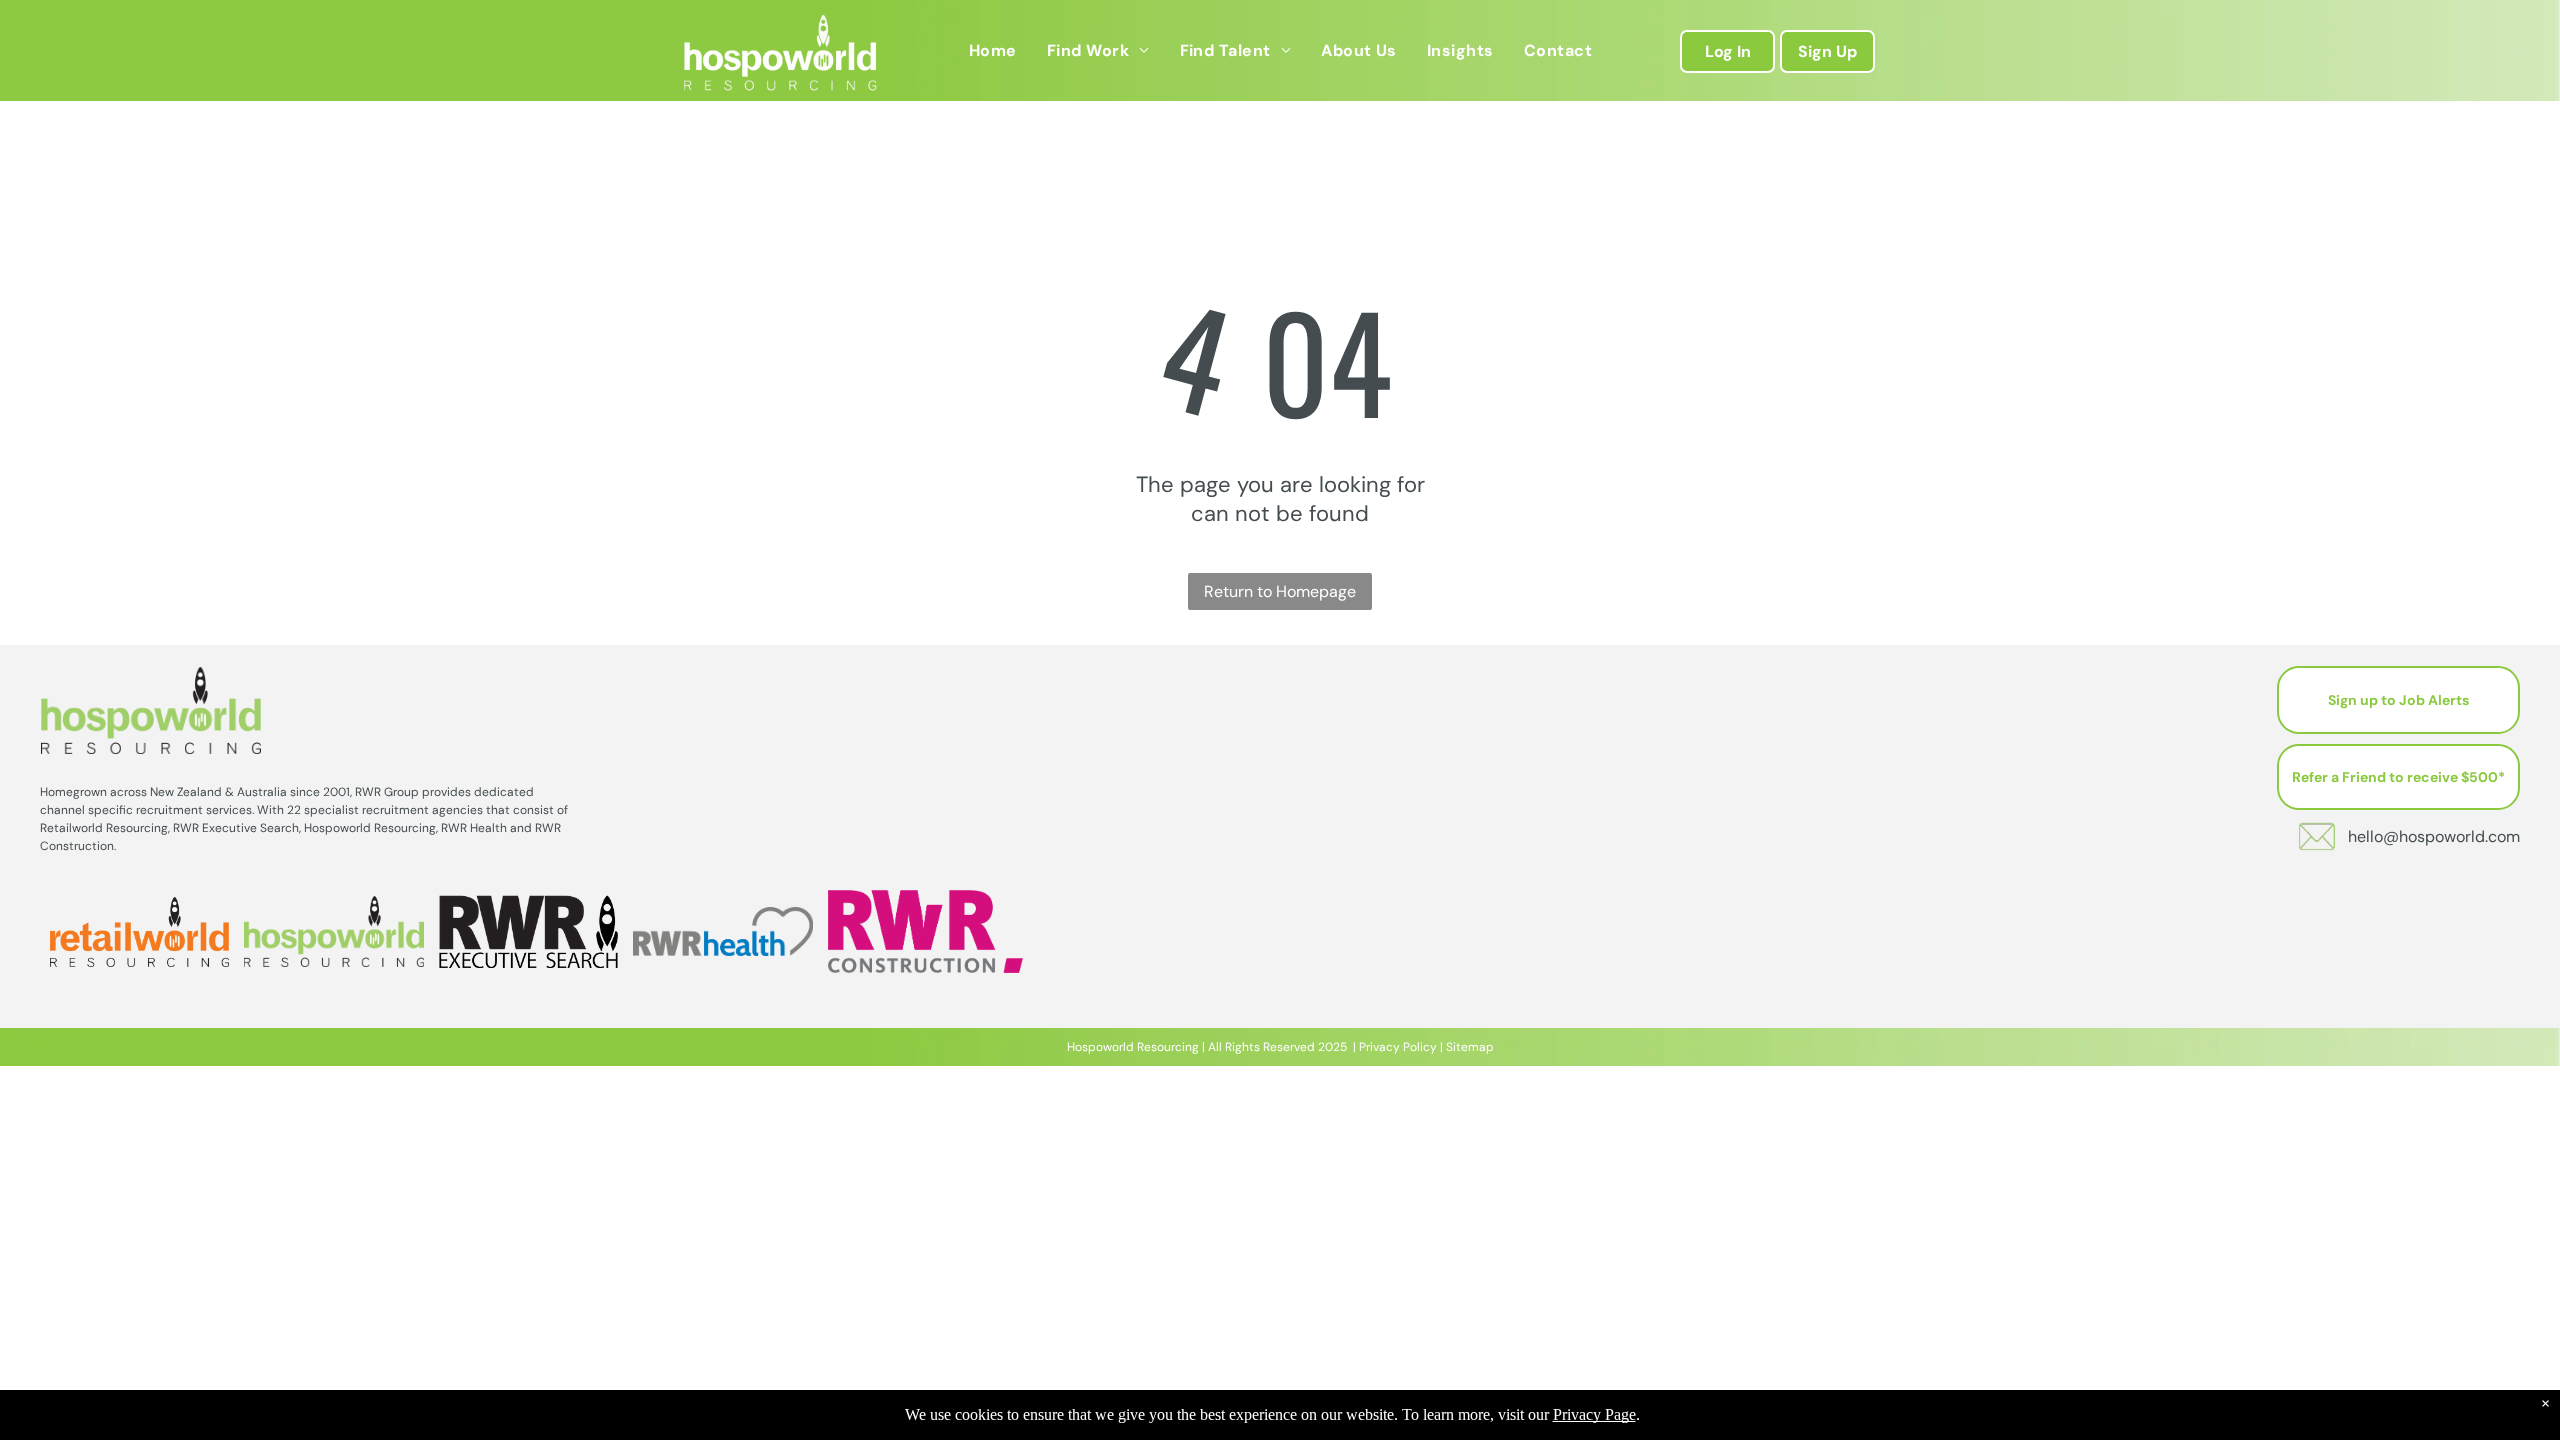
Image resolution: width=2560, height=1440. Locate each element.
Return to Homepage (1280, 591)
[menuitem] (993, 50)
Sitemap (1470, 1047)
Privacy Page (1594, 1414)
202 (1329, 1047)
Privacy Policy (1398, 1047)
